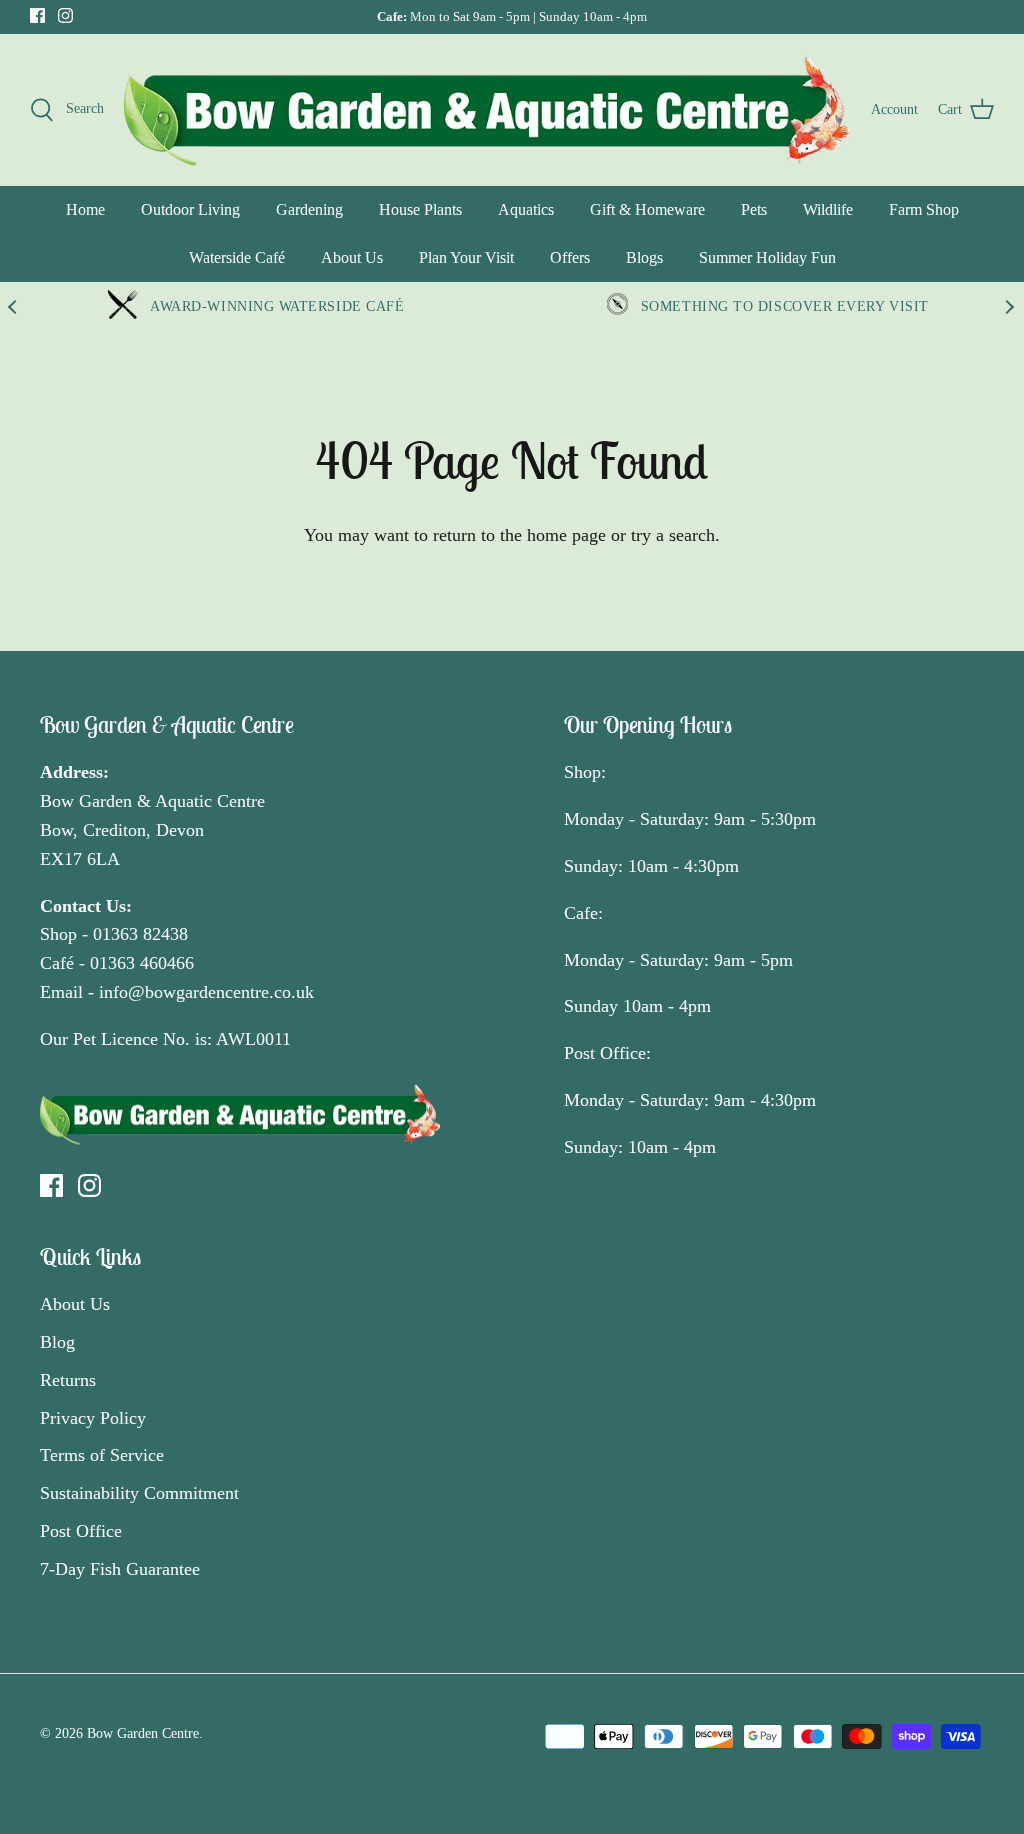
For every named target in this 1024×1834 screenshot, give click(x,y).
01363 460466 (142, 963)
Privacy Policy (93, 1418)
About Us (352, 257)
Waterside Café (237, 257)
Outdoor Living (190, 209)
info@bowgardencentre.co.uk (206, 992)
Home (85, 209)
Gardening (309, 209)
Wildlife (828, 209)
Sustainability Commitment (139, 1493)
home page (566, 535)
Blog (57, 1342)
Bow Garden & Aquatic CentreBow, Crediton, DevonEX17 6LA (152, 830)
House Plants (420, 209)
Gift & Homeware (647, 209)
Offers (570, 257)
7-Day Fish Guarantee (120, 1569)
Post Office (81, 1531)
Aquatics (526, 209)
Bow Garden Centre (143, 1733)
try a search (673, 535)
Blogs (644, 257)
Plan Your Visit (466, 257)
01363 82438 (140, 934)
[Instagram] (65, 15)
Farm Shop (924, 209)
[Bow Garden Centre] (487, 110)
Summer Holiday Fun (767, 257)
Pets (754, 209)
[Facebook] (37, 15)
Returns (68, 1380)
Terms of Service (102, 1455)
